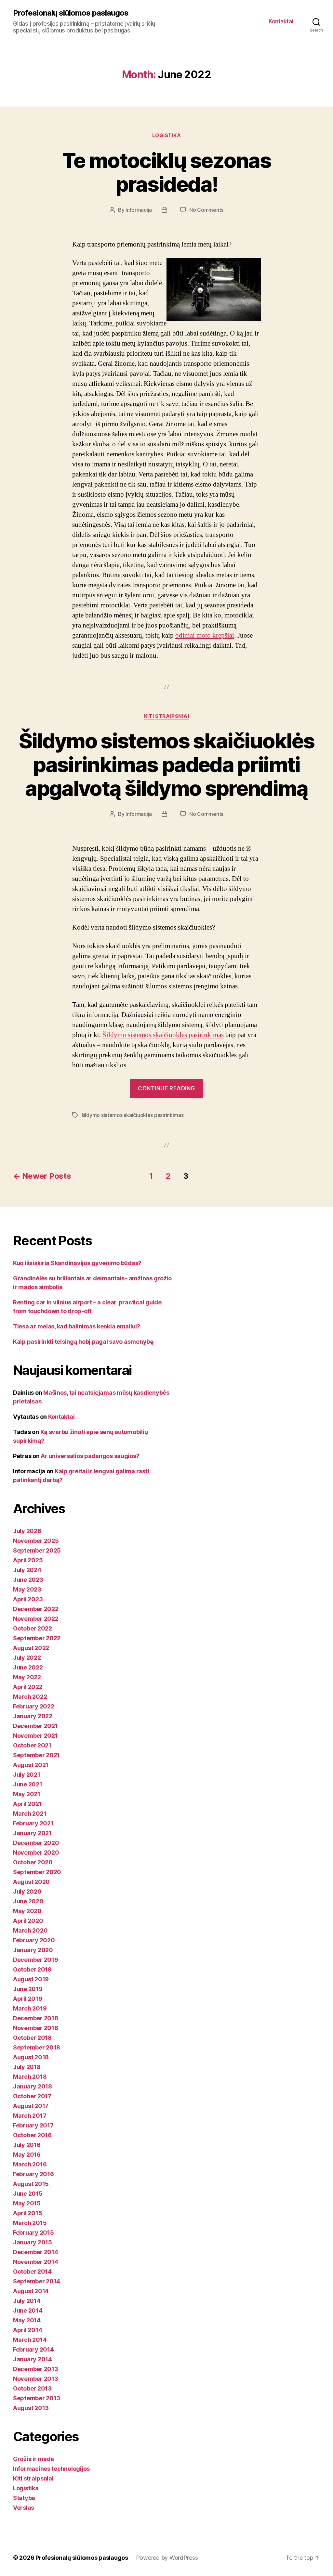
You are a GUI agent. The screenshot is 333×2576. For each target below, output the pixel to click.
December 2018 (36, 2018)
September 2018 (37, 2047)
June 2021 (28, 1784)
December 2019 (36, 1960)
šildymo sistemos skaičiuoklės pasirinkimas (133, 1115)
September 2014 (37, 2281)
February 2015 (33, 2233)
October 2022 (33, 1628)
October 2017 (32, 2096)
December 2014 (36, 2252)
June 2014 (28, 2310)
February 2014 (33, 2349)
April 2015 (27, 2213)
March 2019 (30, 2008)
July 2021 (27, 1775)
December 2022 (36, 1609)
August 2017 (31, 2106)
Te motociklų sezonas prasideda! (166, 172)
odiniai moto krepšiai (205, 635)
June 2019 (28, 1989)
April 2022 (28, 1687)
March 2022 (30, 1697)
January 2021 (32, 1833)
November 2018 (36, 2028)
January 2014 (33, 2359)
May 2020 (27, 1911)
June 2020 (28, 1901)
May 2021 (27, 1794)
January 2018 (33, 2086)
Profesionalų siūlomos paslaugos (71, 13)
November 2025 (36, 1541)
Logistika (167, 135)
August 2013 (31, 2408)
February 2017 (33, 2125)
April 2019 (27, 1999)
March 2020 (30, 1930)
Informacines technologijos (51, 2469)
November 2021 (35, 1736)
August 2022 (31, 1648)
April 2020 (28, 1921)
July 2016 (27, 2145)
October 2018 (32, 2038)
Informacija (139, 210)
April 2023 (28, 1599)
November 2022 (36, 1619)
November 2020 (36, 1853)
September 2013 (37, 2398)
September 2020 (37, 1872)
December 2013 (36, 2369)
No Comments (206, 210)
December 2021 (35, 1726)
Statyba (24, 2498)
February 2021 (33, 1823)
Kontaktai (281, 21)
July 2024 (27, 1570)
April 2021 (27, 1804)
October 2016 (32, 2135)
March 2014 (30, 2340)
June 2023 (28, 1580)
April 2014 (27, 2330)
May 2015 (27, 2203)
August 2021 (31, 1765)
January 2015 (33, 2242)
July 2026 (27, 1531)
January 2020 (33, 1950)
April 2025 (28, 1560)
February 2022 (34, 1706)
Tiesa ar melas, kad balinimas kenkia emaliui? (77, 1326)
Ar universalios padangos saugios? (90, 1456)
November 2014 (36, 2262)
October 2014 (32, 2271)
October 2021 (32, 1745)
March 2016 (30, 2164)
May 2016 (27, 2155)
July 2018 (27, 2067)
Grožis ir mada (33, 2459)
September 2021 (36, 1755)
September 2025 (37, 1550)
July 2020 (27, 1891)
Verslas (24, 2508)
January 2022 (33, 1716)
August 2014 (31, 2291)
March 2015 (30, 2223)
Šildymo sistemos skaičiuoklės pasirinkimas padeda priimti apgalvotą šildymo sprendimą (167, 764)
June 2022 (28, 1667)
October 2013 (32, 2388)
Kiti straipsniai (167, 716)
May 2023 (27, 1589)
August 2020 (31, 1882)
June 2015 (28, 2194)
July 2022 (27, 1658)
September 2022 (37, 1638)
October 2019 (32, 1969)
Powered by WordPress (167, 2558)
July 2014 (27, 2301)
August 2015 (31, 2184)
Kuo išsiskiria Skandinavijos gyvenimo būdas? (77, 1263)
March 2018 (30, 2077)
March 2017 (30, 2116)
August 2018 (31, 2057)
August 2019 (31, 1979)
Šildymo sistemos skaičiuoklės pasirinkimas (163, 1035)
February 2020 (34, 1940)
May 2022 (27, 1677)
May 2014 (27, 2320)
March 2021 (30, 1814)
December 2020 (36, 1843)
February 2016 (33, 2174)
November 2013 (36, 2379)
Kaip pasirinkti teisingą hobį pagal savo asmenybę (83, 1342)
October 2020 (33, 1862)
